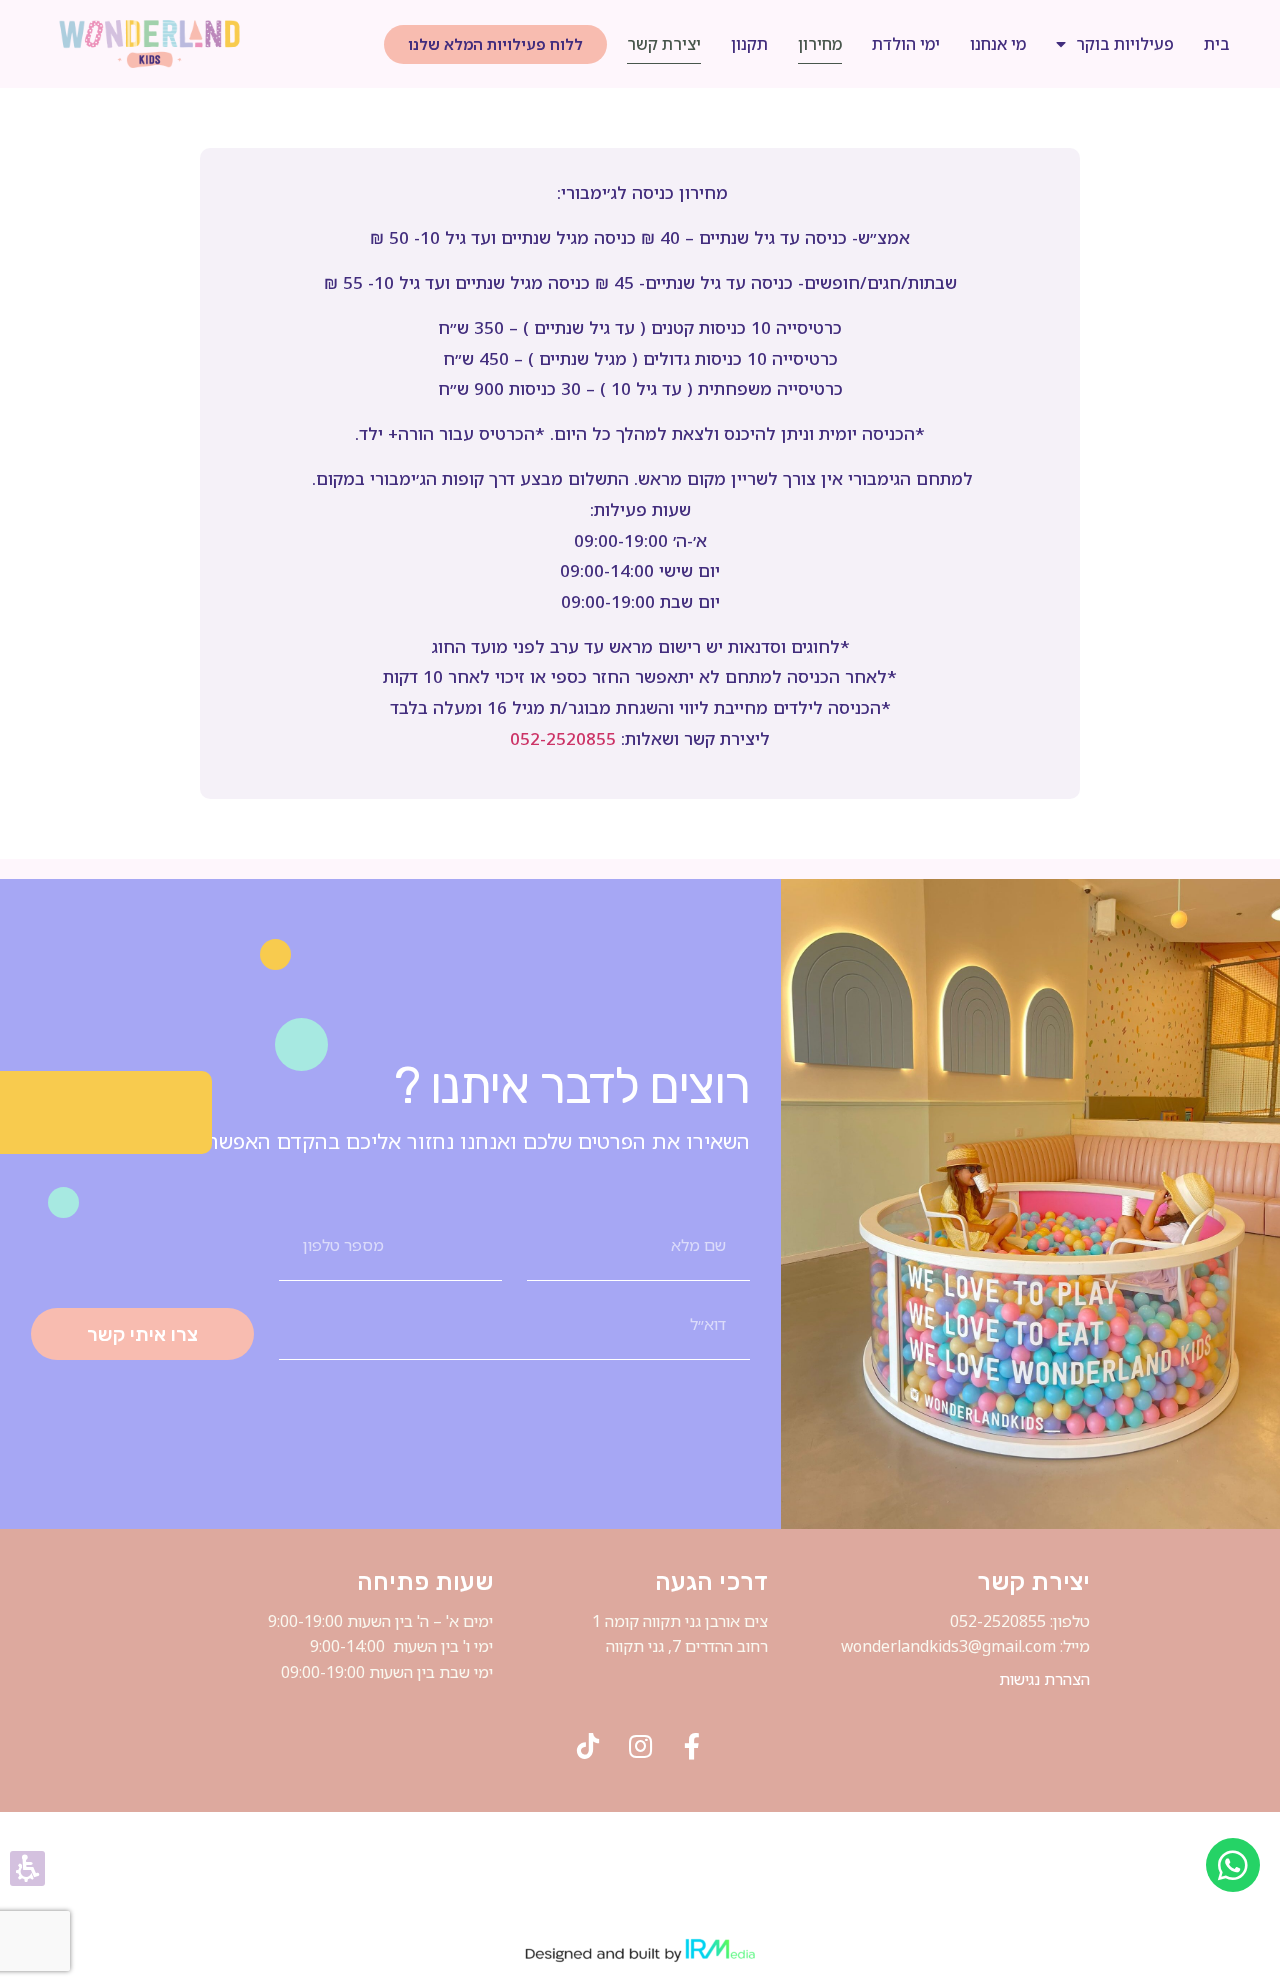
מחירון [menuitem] (820, 44)
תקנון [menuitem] (749, 44)
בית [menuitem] (1217, 44)
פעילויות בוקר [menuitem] (1125, 44)
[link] (149, 44)
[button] (495, 44)
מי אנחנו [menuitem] (998, 44)
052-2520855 (563, 738)
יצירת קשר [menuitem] (664, 44)
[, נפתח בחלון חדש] (588, 1746)
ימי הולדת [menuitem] (906, 44)
